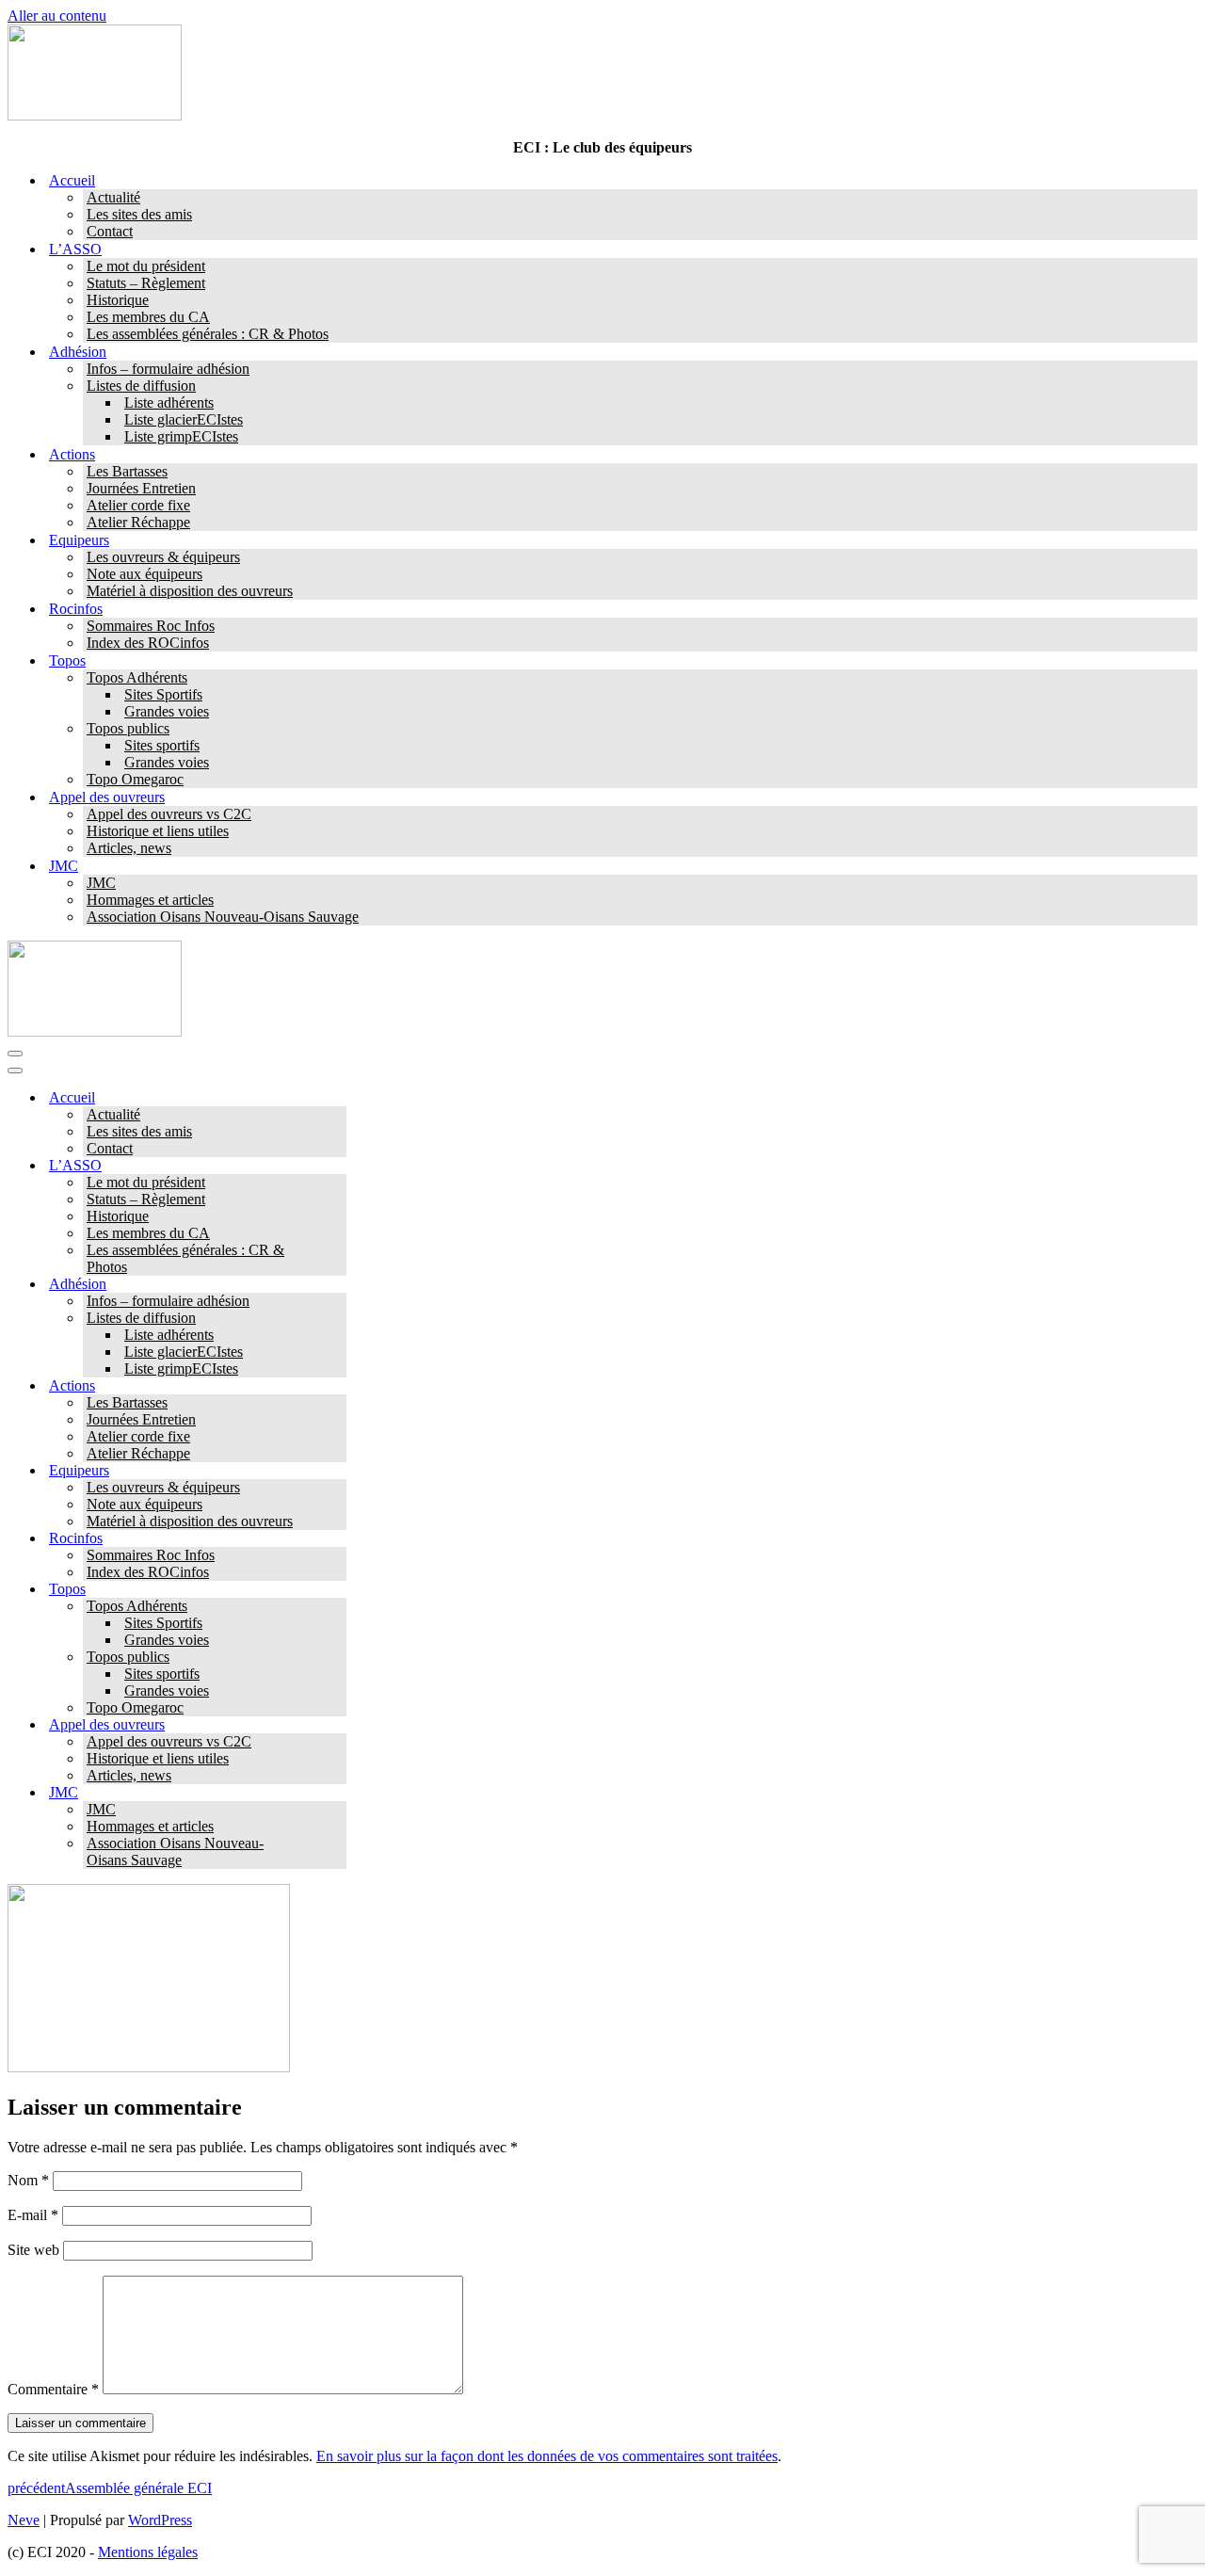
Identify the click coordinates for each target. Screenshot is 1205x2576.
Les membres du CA (148, 317)
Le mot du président (146, 266)
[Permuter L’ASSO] (337, 1166)
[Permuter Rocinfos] (337, 1539)
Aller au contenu (57, 16)
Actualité (113, 197)
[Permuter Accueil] (337, 1098)
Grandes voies (167, 711)
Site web (33, 2250)
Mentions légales (148, 2552)
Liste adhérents (169, 402)
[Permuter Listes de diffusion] (337, 1319)
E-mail (33, 2215)
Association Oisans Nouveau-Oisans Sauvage (223, 917)
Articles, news (129, 848)
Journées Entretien (141, 488)
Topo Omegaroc (135, 779)
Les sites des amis (139, 214)
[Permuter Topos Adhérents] (337, 1607)
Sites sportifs (162, 745)
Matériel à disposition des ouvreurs (190, 591)
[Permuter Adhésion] (337, 1285)
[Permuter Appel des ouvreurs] (337, 1725)
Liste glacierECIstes (184, 419)
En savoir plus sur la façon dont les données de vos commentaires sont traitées (547, 2456)
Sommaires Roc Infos (151, 626)
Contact (110, 231)
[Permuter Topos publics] (337, 1658)
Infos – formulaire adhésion (168, 369)
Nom (28, 2180)
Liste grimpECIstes (181, 436)
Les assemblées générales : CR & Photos (208, 334)
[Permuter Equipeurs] (337, 1471)
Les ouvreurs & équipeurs (163, 557)
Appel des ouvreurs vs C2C (169, 814)
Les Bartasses (127, 471)
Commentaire (53, 2389)
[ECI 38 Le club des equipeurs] (95, 115)
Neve (24, 2520)
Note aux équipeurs (145, 574)
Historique (118, 300)
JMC (101, 883)
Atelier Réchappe (138, 522)
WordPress (160, 2520)
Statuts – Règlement (146, 283)
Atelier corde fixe (138, 505)
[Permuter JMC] (337, 1793)
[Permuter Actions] (337, 1386)
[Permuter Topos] (337, 1590)
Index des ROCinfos (148, 643)
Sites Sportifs (163, 694)
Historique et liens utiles (158, 831)
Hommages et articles (150, 900)
